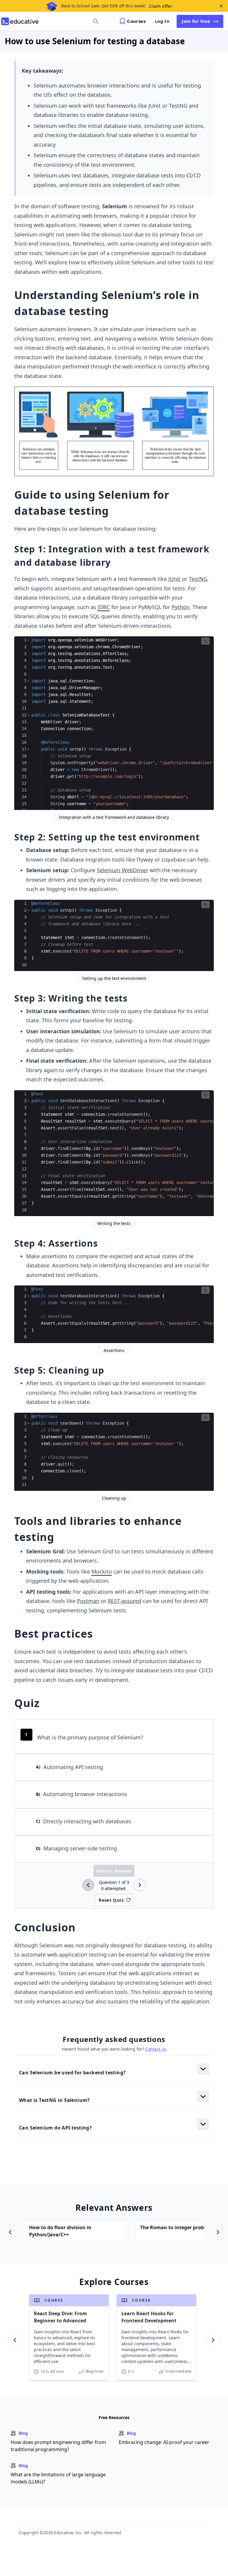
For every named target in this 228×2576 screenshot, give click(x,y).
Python (180, 607)
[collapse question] (203, 2069)
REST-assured (125, 1601)
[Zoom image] (114, 431)
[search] (96, 21)
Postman (88, 1601)
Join (196, 21)
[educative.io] (20, 21)
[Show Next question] (140, 1885)
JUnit (174, 579)
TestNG (198, 579)
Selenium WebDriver (122, 870)
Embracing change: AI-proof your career (164, 2442)
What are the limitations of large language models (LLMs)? (58, 2478)
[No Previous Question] (88, 1885)
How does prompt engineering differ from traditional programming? (58, 2446)
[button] (28, 640)
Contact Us (156, 2049)
